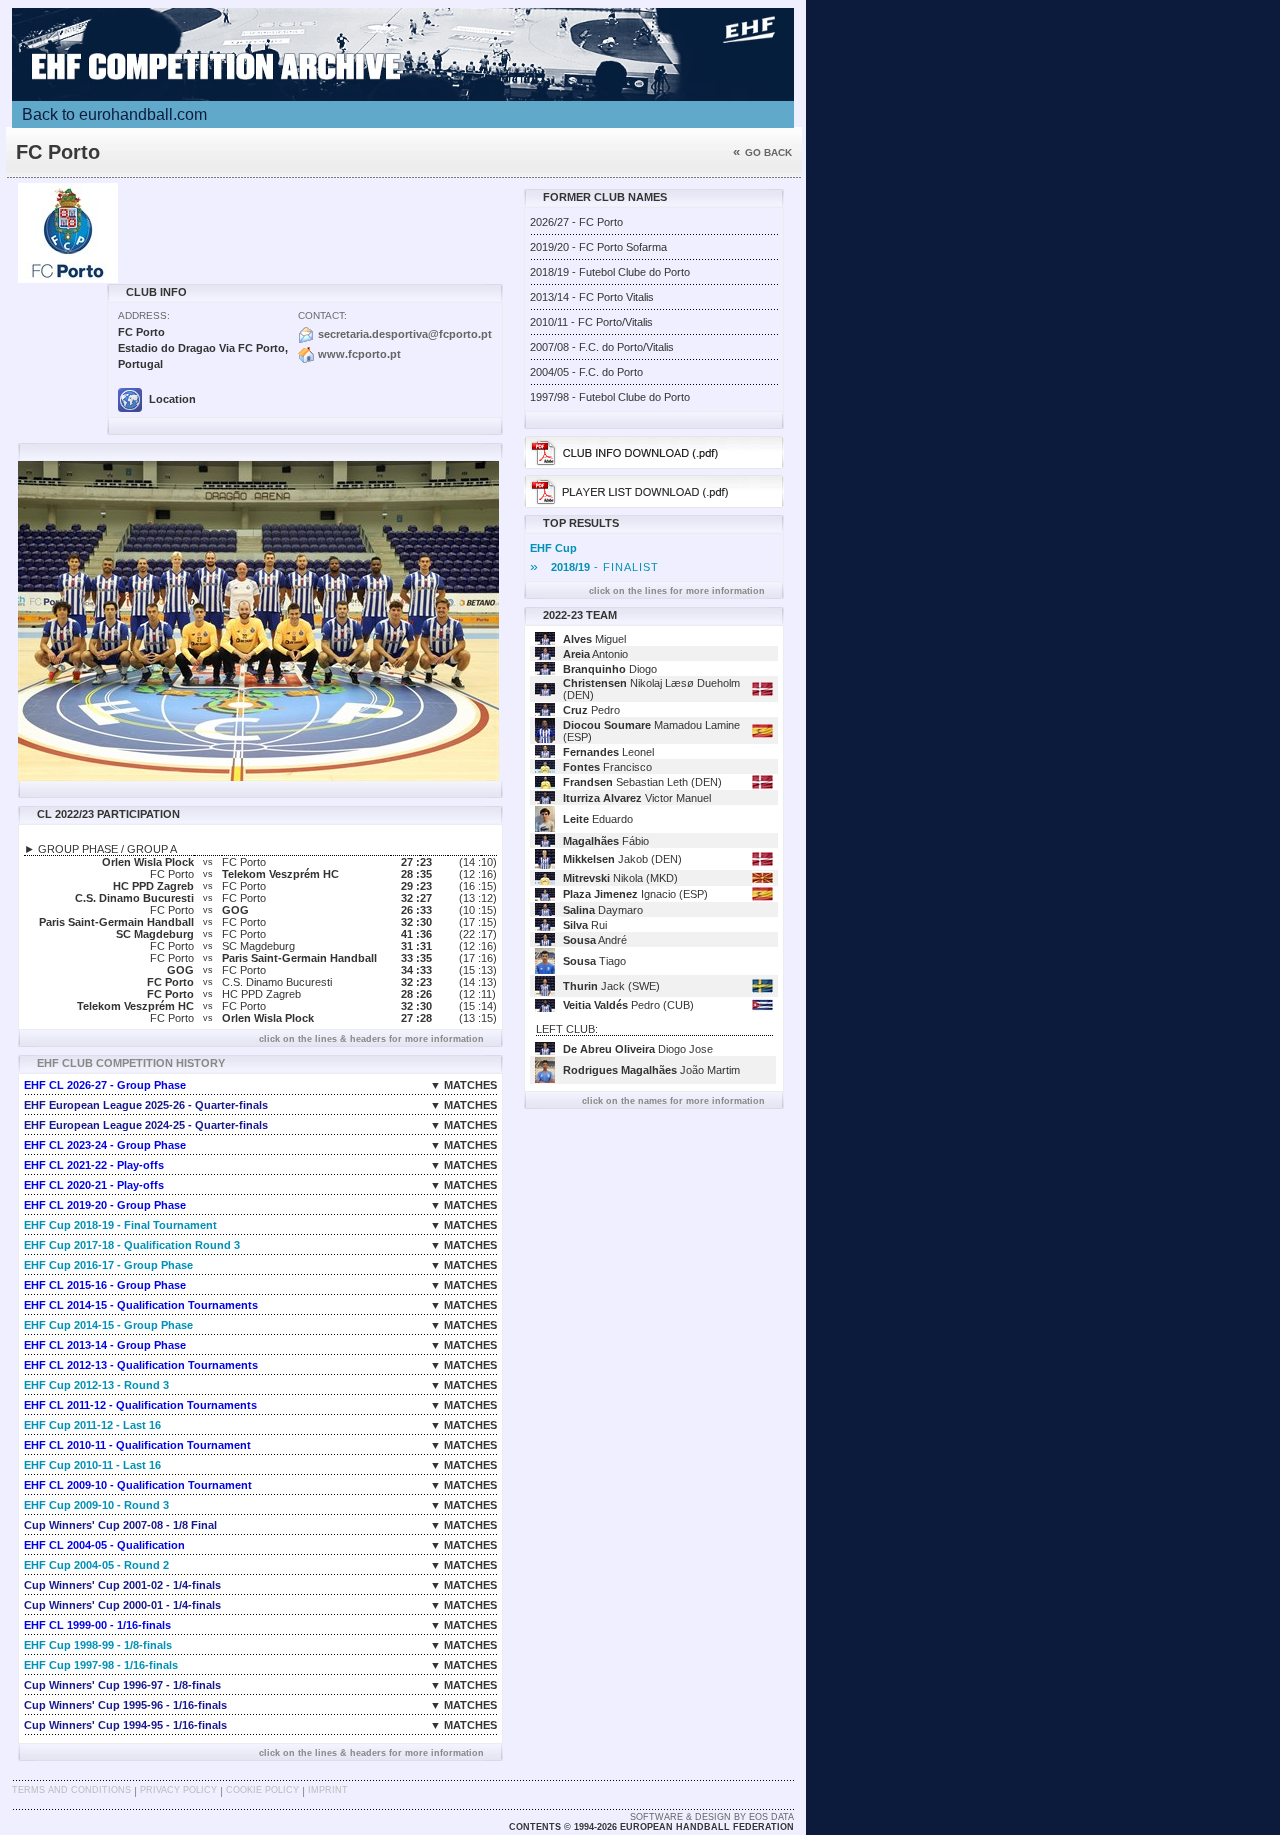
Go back (762, 152)
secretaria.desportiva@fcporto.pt (405, 334)
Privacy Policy (178, 1790)
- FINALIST (594, 567)
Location (171, 399)
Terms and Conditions (71, 1790)
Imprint (328, 1790)
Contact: (322, 315)
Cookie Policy (262, 1790)
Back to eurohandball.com (114, 114)
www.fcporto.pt (359, 354)
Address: (144, 315)
